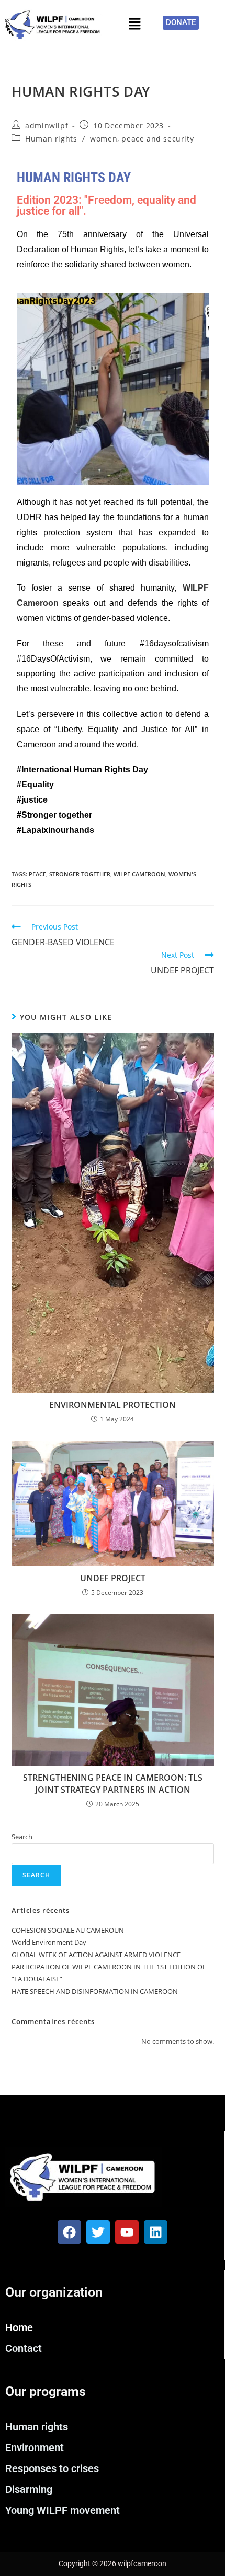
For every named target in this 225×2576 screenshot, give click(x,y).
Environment (35, 2448)
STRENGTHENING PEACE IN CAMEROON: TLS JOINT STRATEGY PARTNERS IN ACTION (113, 1783)
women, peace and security (142, 139)
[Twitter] (98, 2232)
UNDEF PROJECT (113, 1578)
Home (19, 2327)
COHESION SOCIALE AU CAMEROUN (68, 1930)
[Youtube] (127, 2232)
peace (37, 874)
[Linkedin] (156, 2232)
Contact (24, 2348)
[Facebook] (69, 2232)
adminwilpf (47, 126)
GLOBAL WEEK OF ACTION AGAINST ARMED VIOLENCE (96, 1955)
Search (22, 1837)
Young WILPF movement (63, 2510)
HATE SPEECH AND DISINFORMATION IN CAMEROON (95, 1991)
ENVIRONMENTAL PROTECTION (113, 1405)
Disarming (29, 2489)
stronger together (80, 874)
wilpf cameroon (139, 874)
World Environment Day (49, 1942)
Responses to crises (52, 2468)
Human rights (51, 139)
